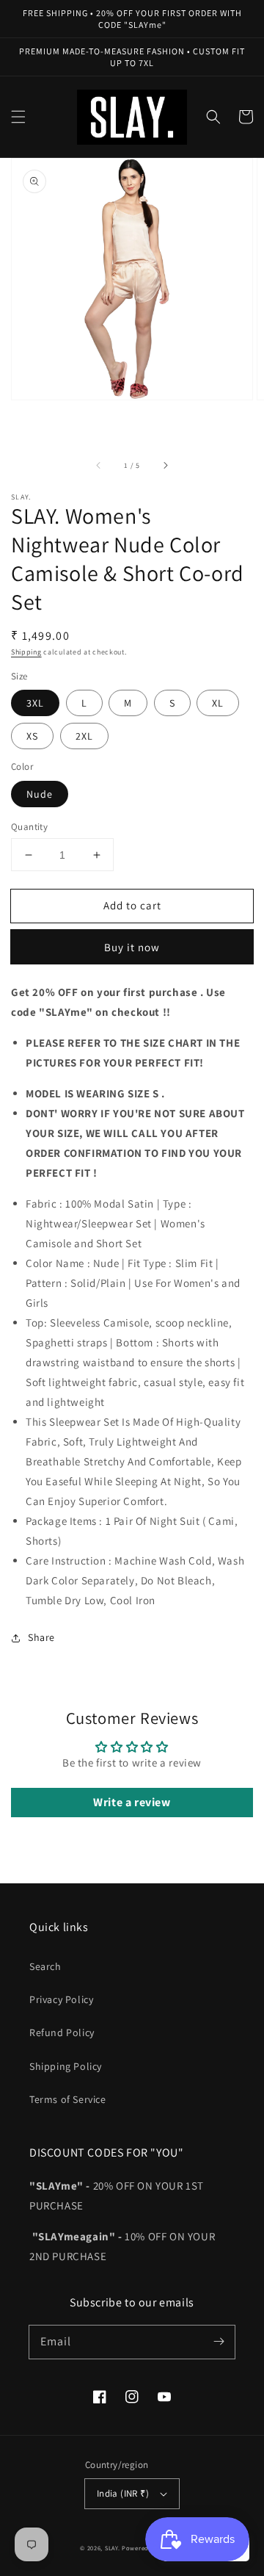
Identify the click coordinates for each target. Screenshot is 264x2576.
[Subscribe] (219, 2342)
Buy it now (132, 947)
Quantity (29, 827)
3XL (35, 703)
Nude (40, 794)
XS (32, 736)
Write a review (132, 1802)
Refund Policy (62, 2032)
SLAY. (113, 2548)
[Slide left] (99, 466)
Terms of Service (68, 2099)
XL (218, 703)
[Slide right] (165, 466)
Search (45, 1966)
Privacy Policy (61, 1999)
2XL (84, 736)
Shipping (26, 652)
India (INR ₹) (123, 2493)
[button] (18, 117)
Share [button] (41, 1637)
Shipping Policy (66, 2066)
